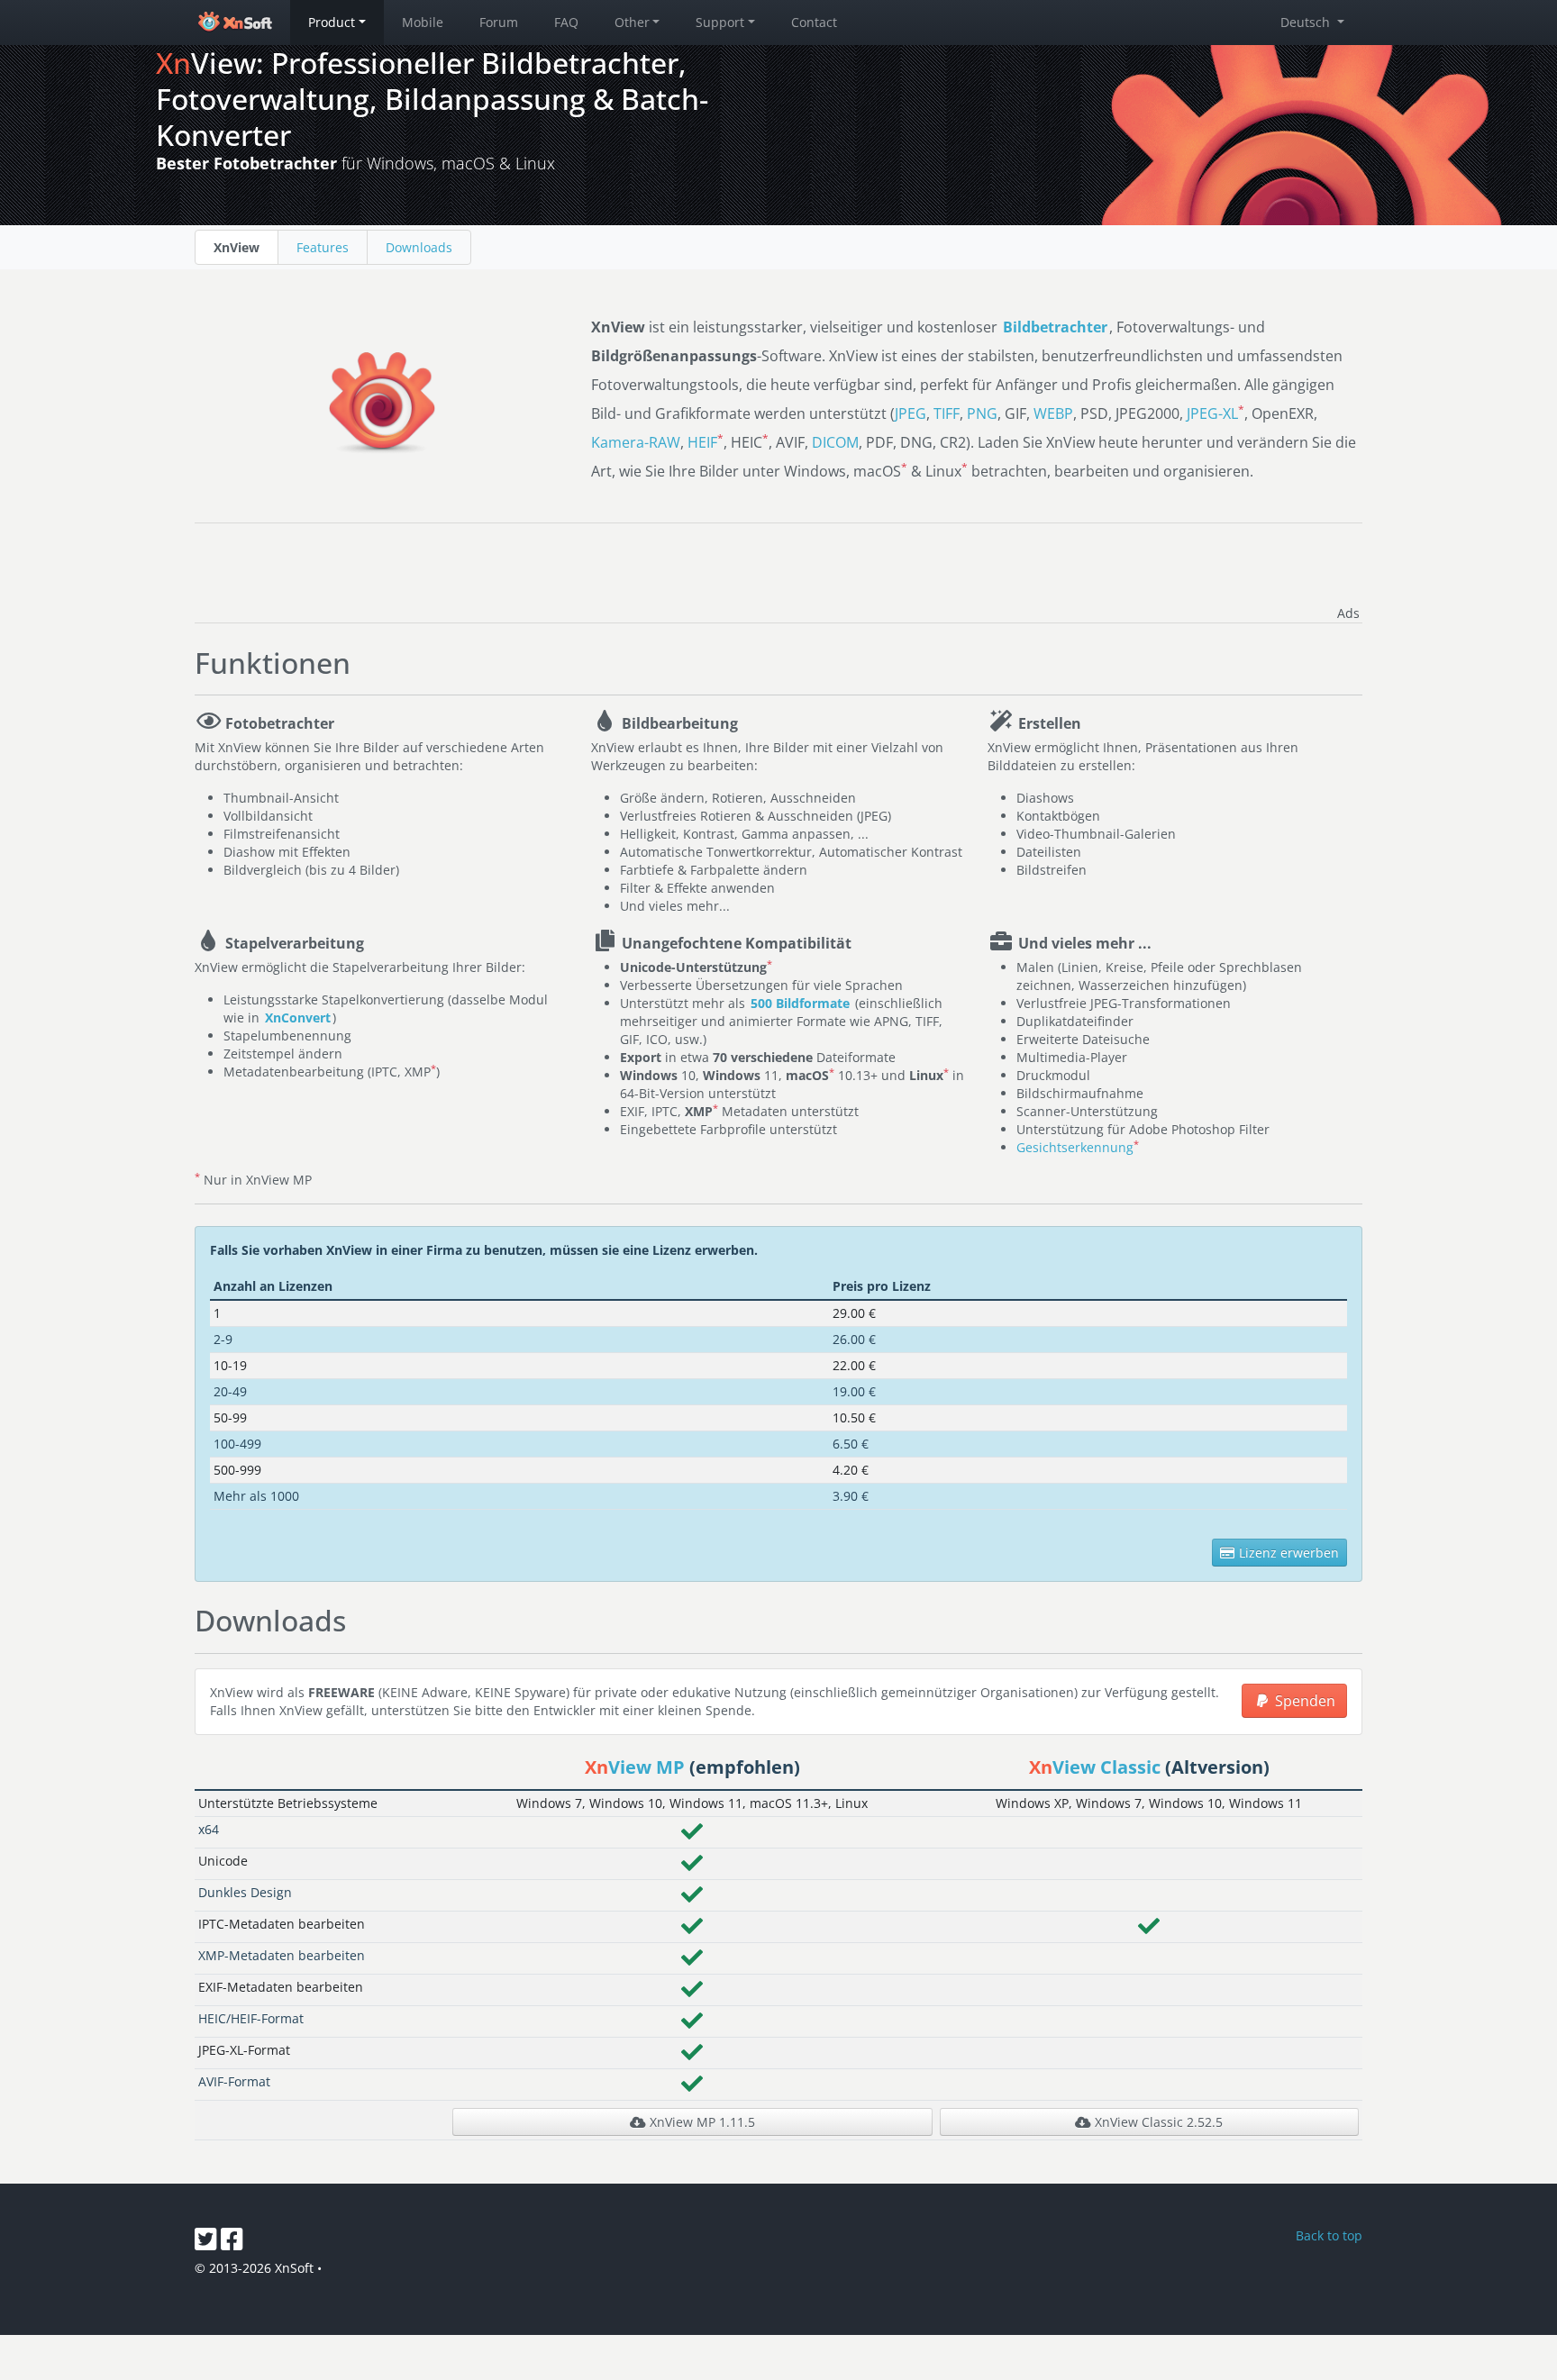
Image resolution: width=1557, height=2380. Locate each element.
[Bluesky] (208, 2244)
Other (632, 22)
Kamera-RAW (636, 442)
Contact (814, 22)
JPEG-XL (1212, 413)
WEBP (1053, 413)
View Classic (1095, 1767)
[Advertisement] (1152, 573)
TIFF (947, 413)
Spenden (1303, 1701)
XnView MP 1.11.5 (701, 2122)
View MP (635, 1767)
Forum (499, 22)
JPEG (911, 413)
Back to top (1329, 2235)
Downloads (419, 247)
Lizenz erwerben (1287, 1553)
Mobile (423, 22)
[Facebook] (232, 2244)
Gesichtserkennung (1075, 1147)
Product (332, 22)
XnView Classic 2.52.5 (1157, 2122)
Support (720, 22)
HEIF (702, 442)
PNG (982, 413)
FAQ (566, 22)
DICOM (835, 442)
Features (323, 247)
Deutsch (1307, 22)
